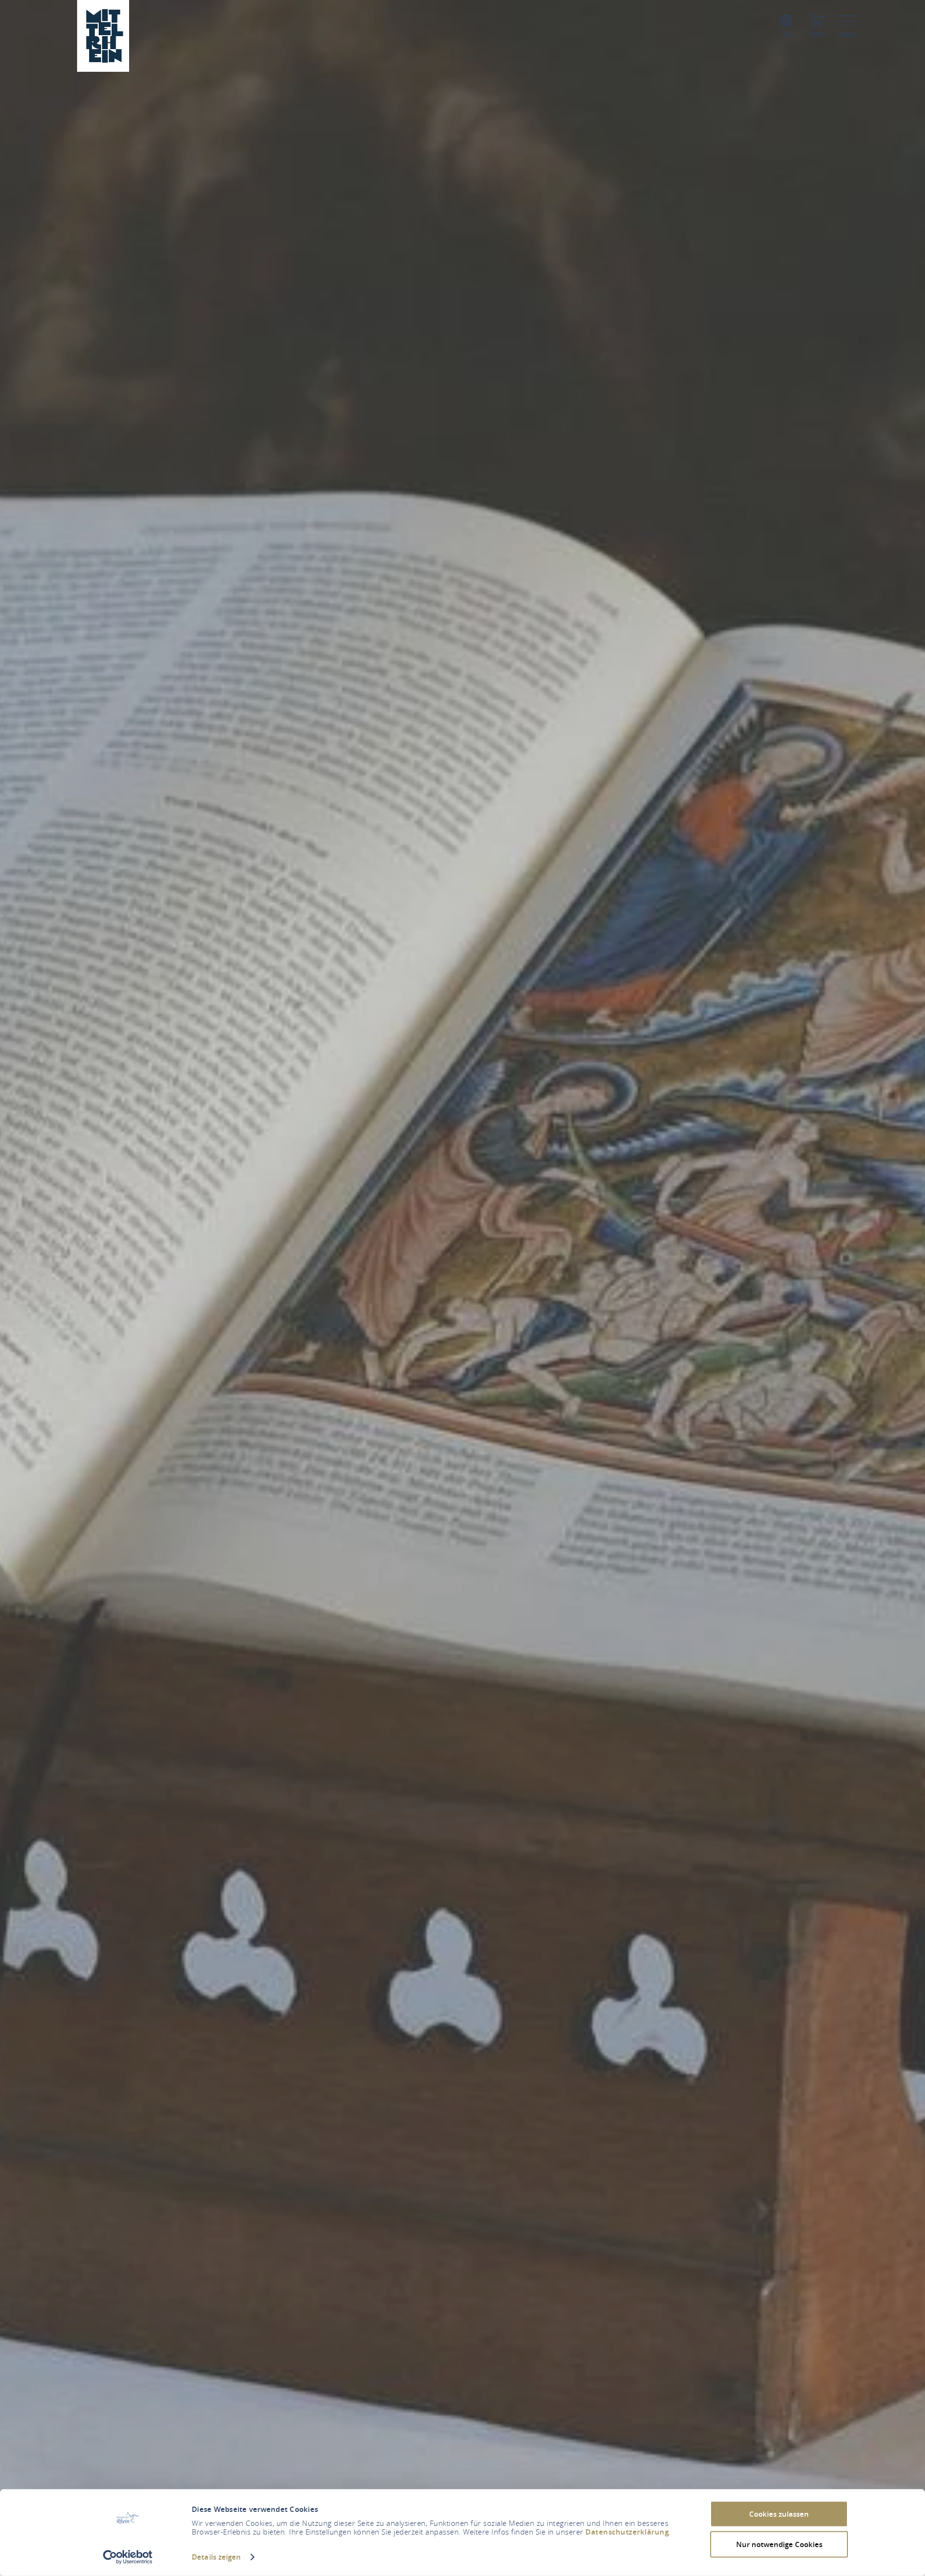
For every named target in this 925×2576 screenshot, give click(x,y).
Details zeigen (216, 2557)
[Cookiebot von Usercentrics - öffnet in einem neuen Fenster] (128, 2557)
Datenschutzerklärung (627, 2532)
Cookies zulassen (779, 2514)
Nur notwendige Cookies (779, 2544)
